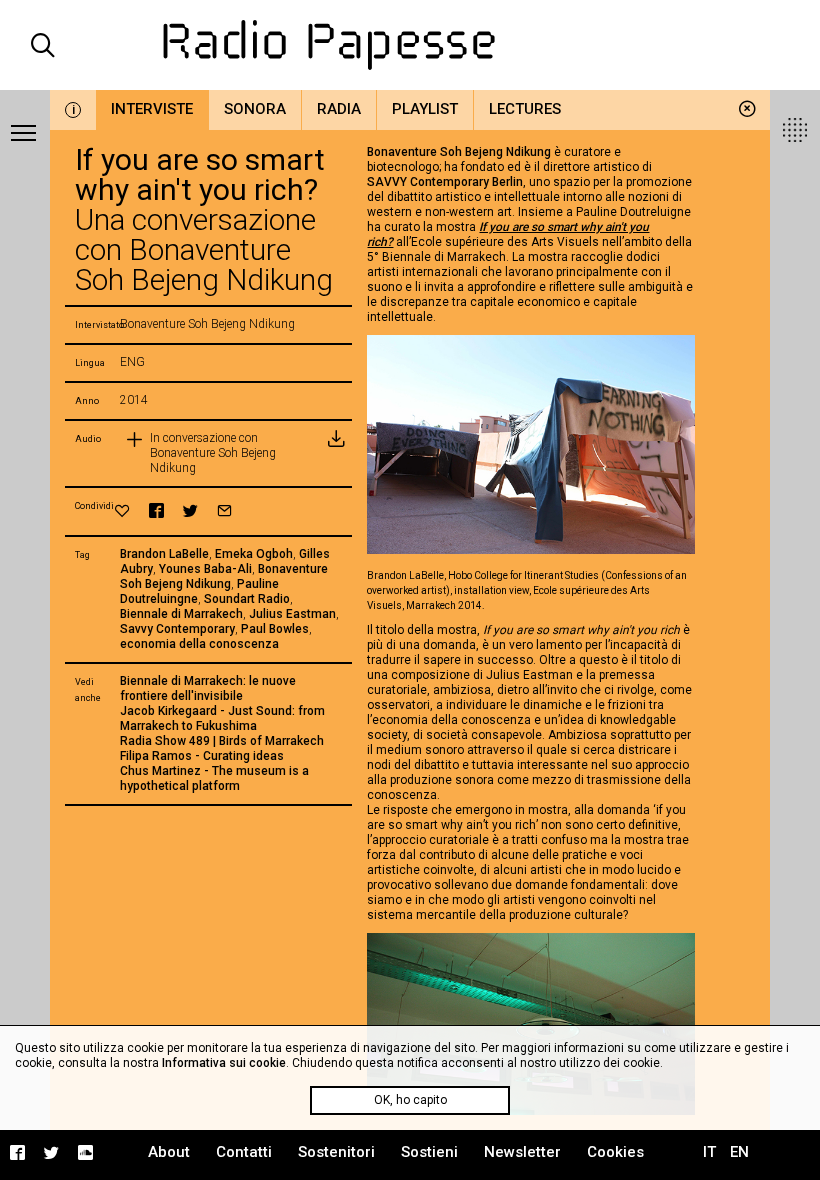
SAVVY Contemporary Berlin (445, 182)
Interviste (152, 109)
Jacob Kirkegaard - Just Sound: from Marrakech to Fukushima (222, 718)
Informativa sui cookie (224, 1063)
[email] (224, 510)
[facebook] (156, 510)
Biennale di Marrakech (181, 614)
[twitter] (190, 510)
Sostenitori (336, 1152)
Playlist (425, 109)
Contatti (244, 1152)
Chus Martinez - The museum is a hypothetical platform (214, 778)
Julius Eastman (292, 614)
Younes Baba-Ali (205, 569)
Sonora (255, 109)
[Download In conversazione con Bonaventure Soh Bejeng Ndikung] (335, 453)
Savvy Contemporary (177, 629)
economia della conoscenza (199, 644)
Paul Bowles (275, 629)
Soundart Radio (247, 599)
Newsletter (522, 1152)
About (169, 1152)
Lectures (525, 109)
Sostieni (429, 1152)
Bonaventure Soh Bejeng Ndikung (224, 576)
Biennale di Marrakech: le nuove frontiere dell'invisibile (208, 688)
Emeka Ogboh (254, 554)
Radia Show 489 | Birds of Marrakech (222, 741)
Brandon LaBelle (164, 554)
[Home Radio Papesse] (410, 45)
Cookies (615, 1152)
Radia (339, 109)
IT (709, 1152)
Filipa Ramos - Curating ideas (202, 756)
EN (739, 1152)
